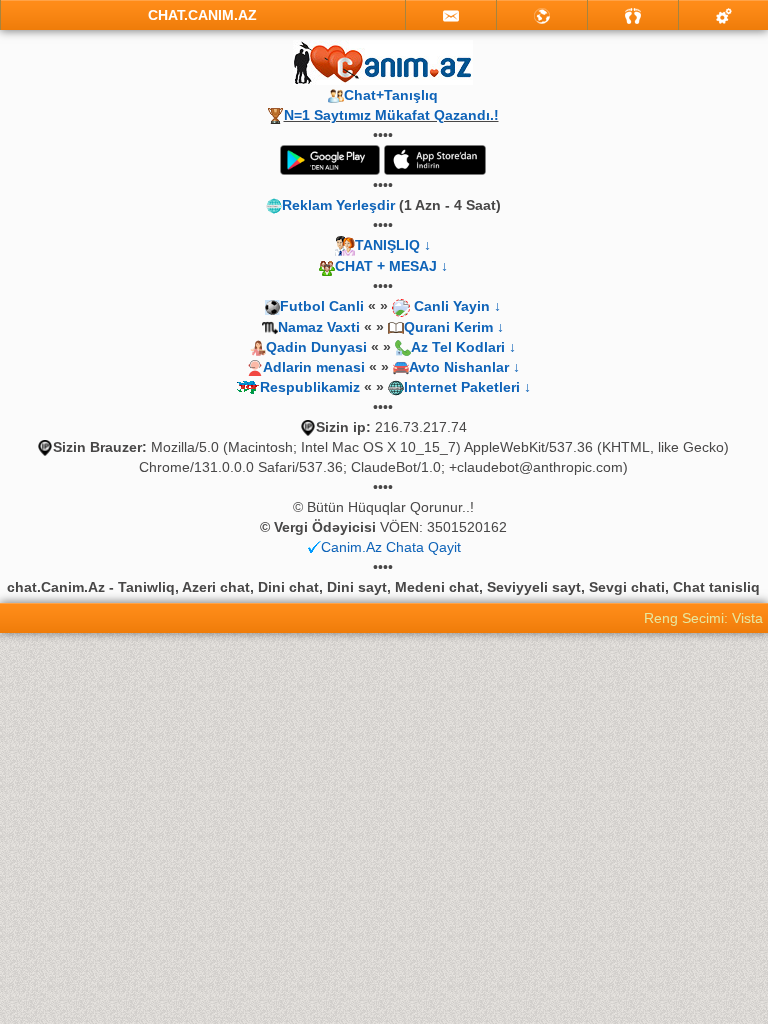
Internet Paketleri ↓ (467, 387)
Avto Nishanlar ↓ (464, 367)
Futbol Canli (322, 306)
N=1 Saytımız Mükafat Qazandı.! (391, 115)
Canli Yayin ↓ (457, 306)
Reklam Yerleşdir (338, 205)
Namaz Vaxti (321, 327)
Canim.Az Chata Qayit (391, 547)
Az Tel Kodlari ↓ (463, 347)
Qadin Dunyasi (316, 347)
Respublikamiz (310, 387)
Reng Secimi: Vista (703, 618)
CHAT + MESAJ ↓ (391, 266)
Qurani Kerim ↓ (454, 327)
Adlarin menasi (314, 367)
